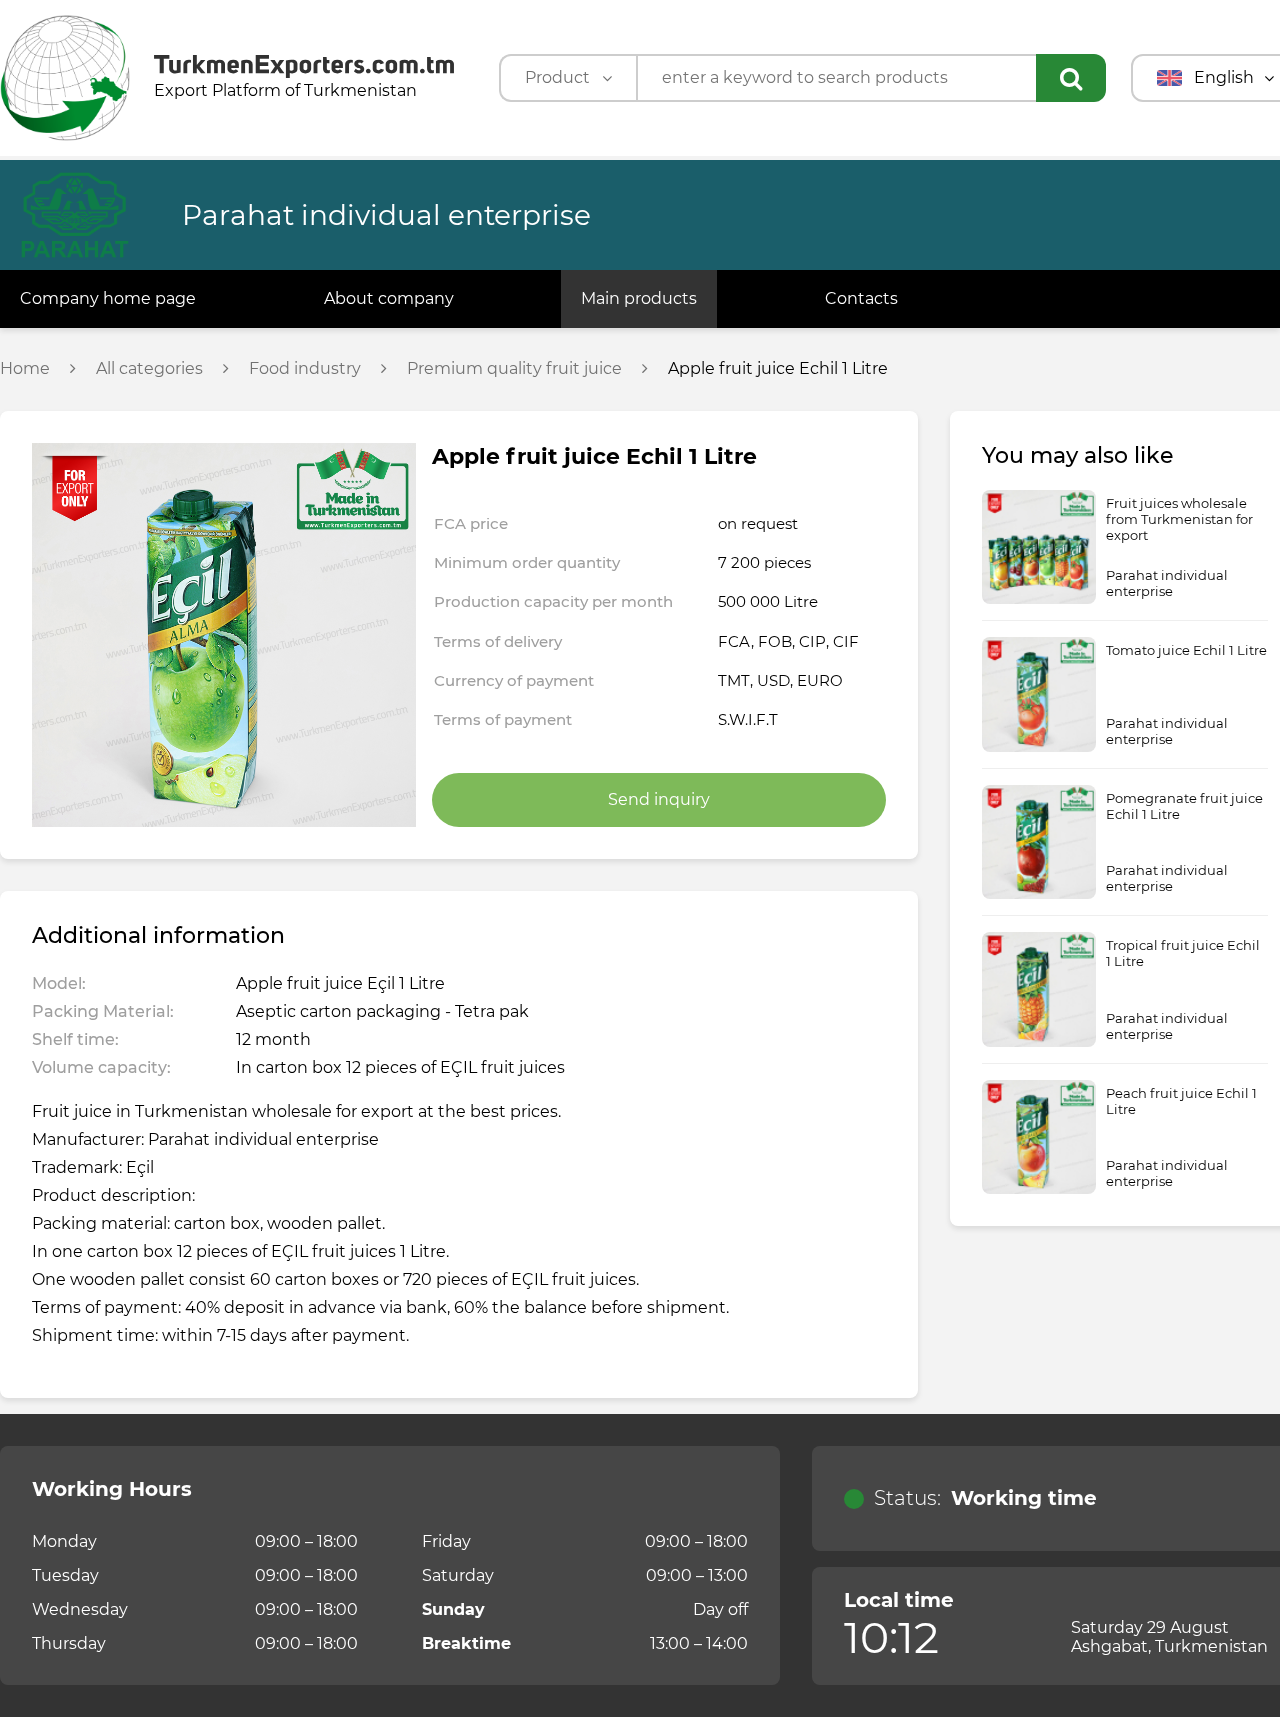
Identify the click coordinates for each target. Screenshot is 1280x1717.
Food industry (305, 369)
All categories (149, 369)
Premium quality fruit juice (514, 369)
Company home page (108, 298)
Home (25, 369)
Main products (639, 298)
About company (389, 298)
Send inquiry (659, 799)
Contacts (861, 298)
